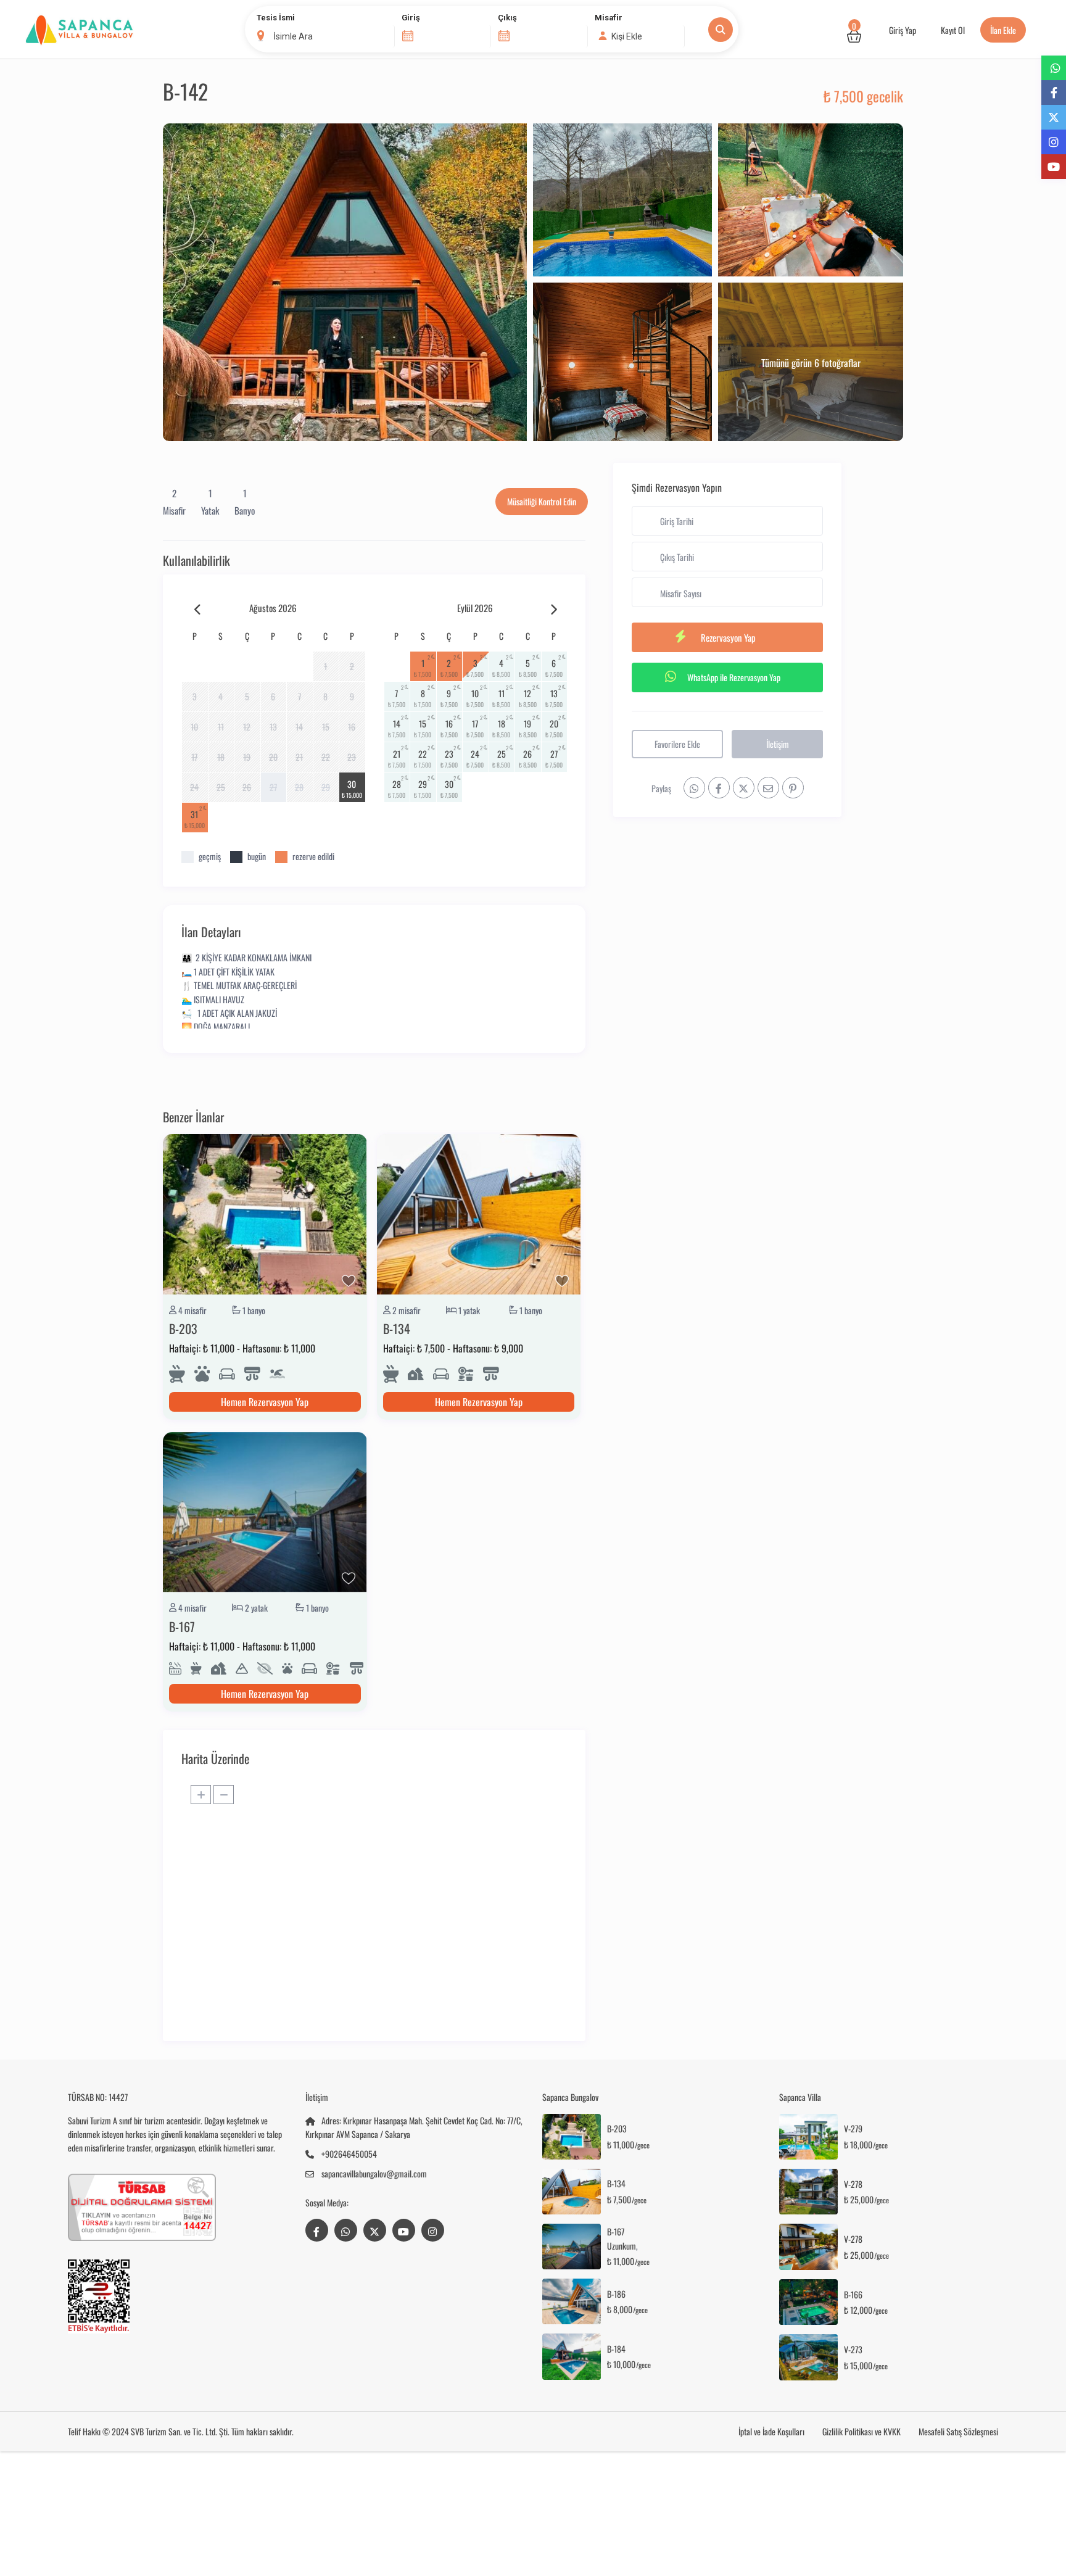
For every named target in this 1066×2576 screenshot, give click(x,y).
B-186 (616, 2294)
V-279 (853, 2129)
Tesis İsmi (276, 18)
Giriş (411, 18)
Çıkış (507, 18)
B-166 (853, 2295)
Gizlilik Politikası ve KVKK (861, 2431)
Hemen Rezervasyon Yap (265, 1402)
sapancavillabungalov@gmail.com (374, 2173)
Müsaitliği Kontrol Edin (542, 501)
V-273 (853, 2350)
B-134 (397, 1328)
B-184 (616, 2349)
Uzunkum (622, 2246)
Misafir (609, 18)
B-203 (183, 1328)
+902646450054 (349, 2154)
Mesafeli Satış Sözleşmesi (958, 2431)
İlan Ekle (1003, 30)
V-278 (853, 2185)
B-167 (182, 1626)
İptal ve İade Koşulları (771, 2431)
